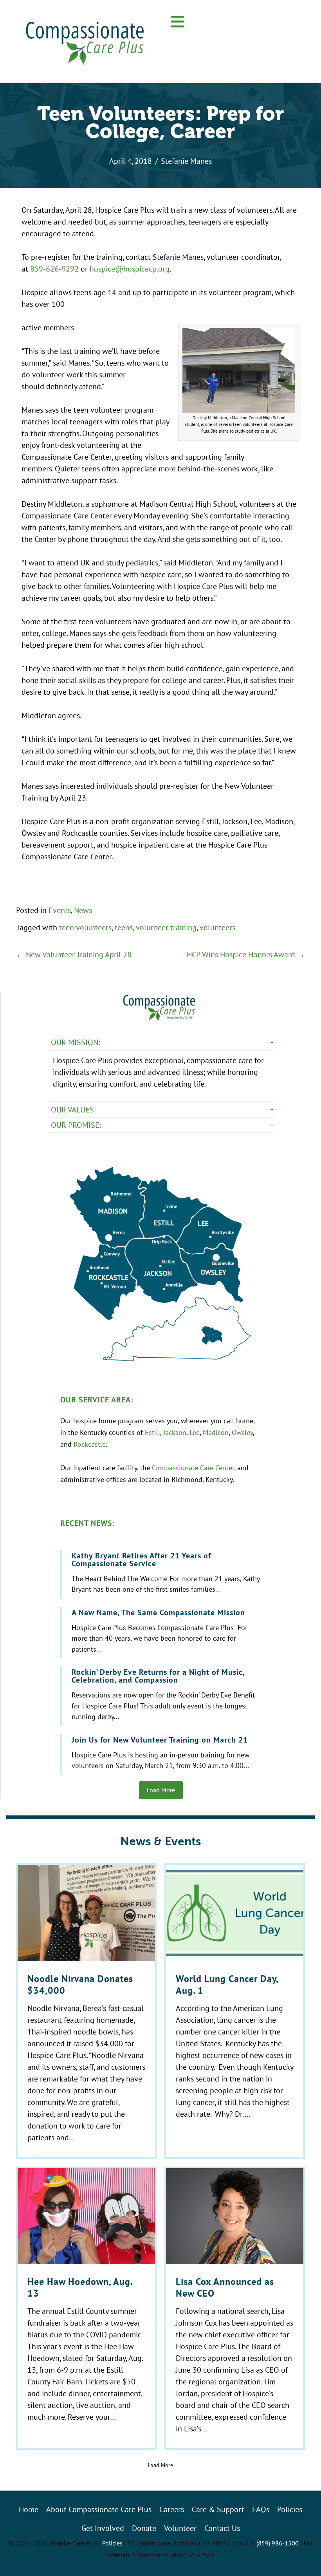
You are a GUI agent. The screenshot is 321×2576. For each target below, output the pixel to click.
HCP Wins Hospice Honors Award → (246, 954)
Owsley (242, 1432)
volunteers (217, 927)
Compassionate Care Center (193, 1467)
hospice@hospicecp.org (130, 269)
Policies (112, 2543)
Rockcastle (90, 1444)
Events (60, 910)
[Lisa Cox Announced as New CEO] (235, 2308)
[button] (178, 22)
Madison (216, 1432)
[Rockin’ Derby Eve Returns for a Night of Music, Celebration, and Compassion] (162, 1696)
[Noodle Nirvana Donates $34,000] (86, 2011)
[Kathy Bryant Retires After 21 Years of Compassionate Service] (162, 1574)
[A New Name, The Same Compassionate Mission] (162, 1633)
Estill (152, 1432)
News (83, 910)
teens (124, 927)
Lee (195, 1432)
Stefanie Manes (186, 161)
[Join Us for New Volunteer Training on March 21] (162, 1754)
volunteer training (166, 927)
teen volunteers (85, 927)
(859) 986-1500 (278, 2543)
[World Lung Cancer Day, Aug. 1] (235, 2011)
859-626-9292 (54, 269)
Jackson (175, 1432)
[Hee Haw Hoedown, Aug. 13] (86, 2308)
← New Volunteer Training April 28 (74, 954)
